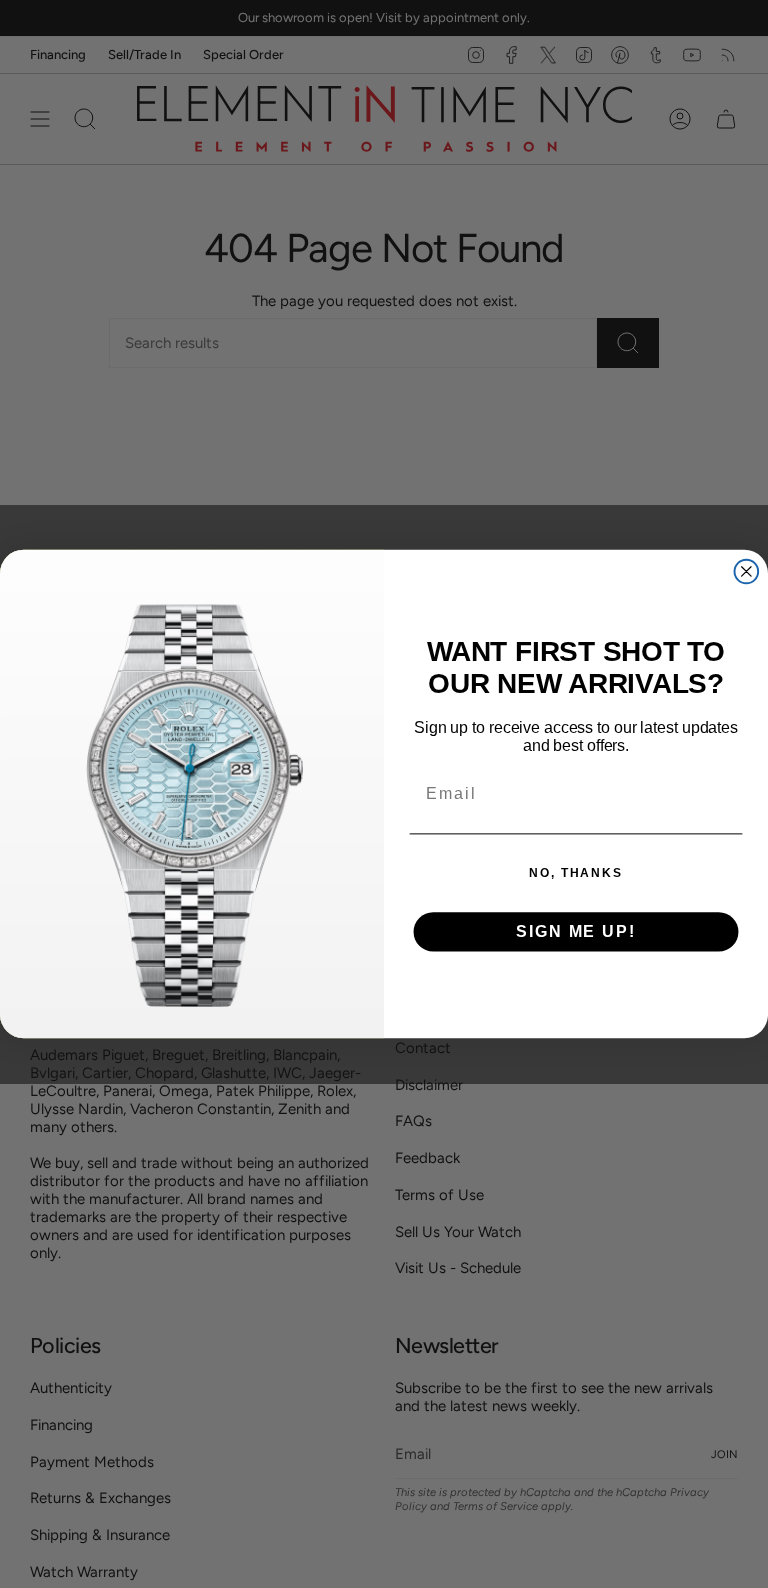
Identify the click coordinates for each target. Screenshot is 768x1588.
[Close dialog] (747, 572)
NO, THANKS (576, 873)
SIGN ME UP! (575, 931)
